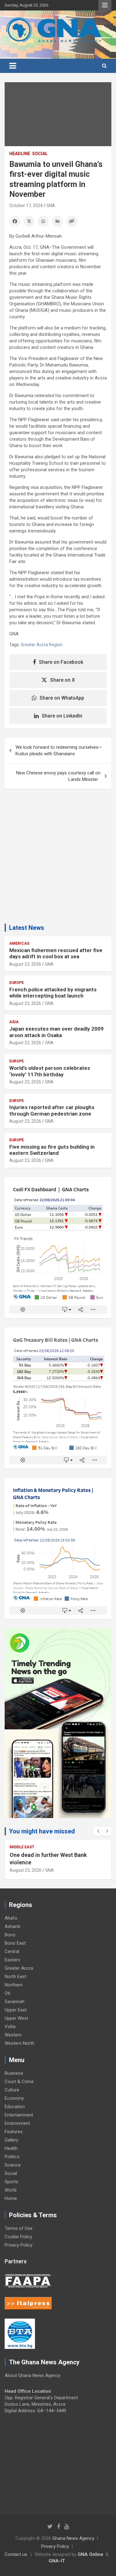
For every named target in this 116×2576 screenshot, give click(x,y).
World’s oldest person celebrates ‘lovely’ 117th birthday (50, 1071)
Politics (12, 2157)
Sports (11, 2182)
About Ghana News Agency (32, 2375)
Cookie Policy (18, 2237)
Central (12, 1951)
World (11, 2190)
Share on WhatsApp (62, 698)
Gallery (11, 2140)
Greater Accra (19, 1968)
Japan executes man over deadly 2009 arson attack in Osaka (56, 1032)
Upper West (16, 2018)
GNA (51, 205)
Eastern (12, 1960)
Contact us (16, 2554)
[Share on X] (29, 221)
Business (14, 2073)
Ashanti (12, 1926)
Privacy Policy (19, 2245)
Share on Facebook (61, 662)
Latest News (27, 928)
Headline (20, 154)
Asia (14, 1022)
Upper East (16, 2010)
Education (15, 2107)
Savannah (15, 2002)
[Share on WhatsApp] (43, 221)
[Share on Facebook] (15, 221)
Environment (17, 2123)
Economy (14, 2098)
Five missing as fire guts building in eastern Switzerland (52, 1150)
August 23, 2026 (25, 964)
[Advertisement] (58, 859)
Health (11, 2148)
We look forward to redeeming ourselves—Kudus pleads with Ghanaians (59, 750)
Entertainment (19, 2115)
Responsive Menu (105, 5)
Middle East (22, 1847)
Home (11, 2198)
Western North (19, 2043)
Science (13, 2165)
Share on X (62, 680)
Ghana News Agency (73, 2538)
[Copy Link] (72, 221)
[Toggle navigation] (13, 66)
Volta (10, 2027)
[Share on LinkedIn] (58, 221)
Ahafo (11, 1918)
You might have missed (42, 1831)
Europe (17, 983)
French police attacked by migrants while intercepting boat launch (53, 993)
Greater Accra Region (42, 645)
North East (15, 1976)
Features (14, 2132)
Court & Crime (19, 2082)
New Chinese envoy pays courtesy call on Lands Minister (58, 776)
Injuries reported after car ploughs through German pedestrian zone (52, 1110)
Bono (10, 1935)
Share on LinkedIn (62, 716)
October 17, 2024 (26, 205)
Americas (19, 943)
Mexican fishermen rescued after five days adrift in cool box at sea (56, 953)
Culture (12, 2090)
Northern (14, 1985)
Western (13, 2035)
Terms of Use (19, 2228)
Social (40, 154)
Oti (7, 1993)
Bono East (15, 1943)
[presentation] (98, 1831)
